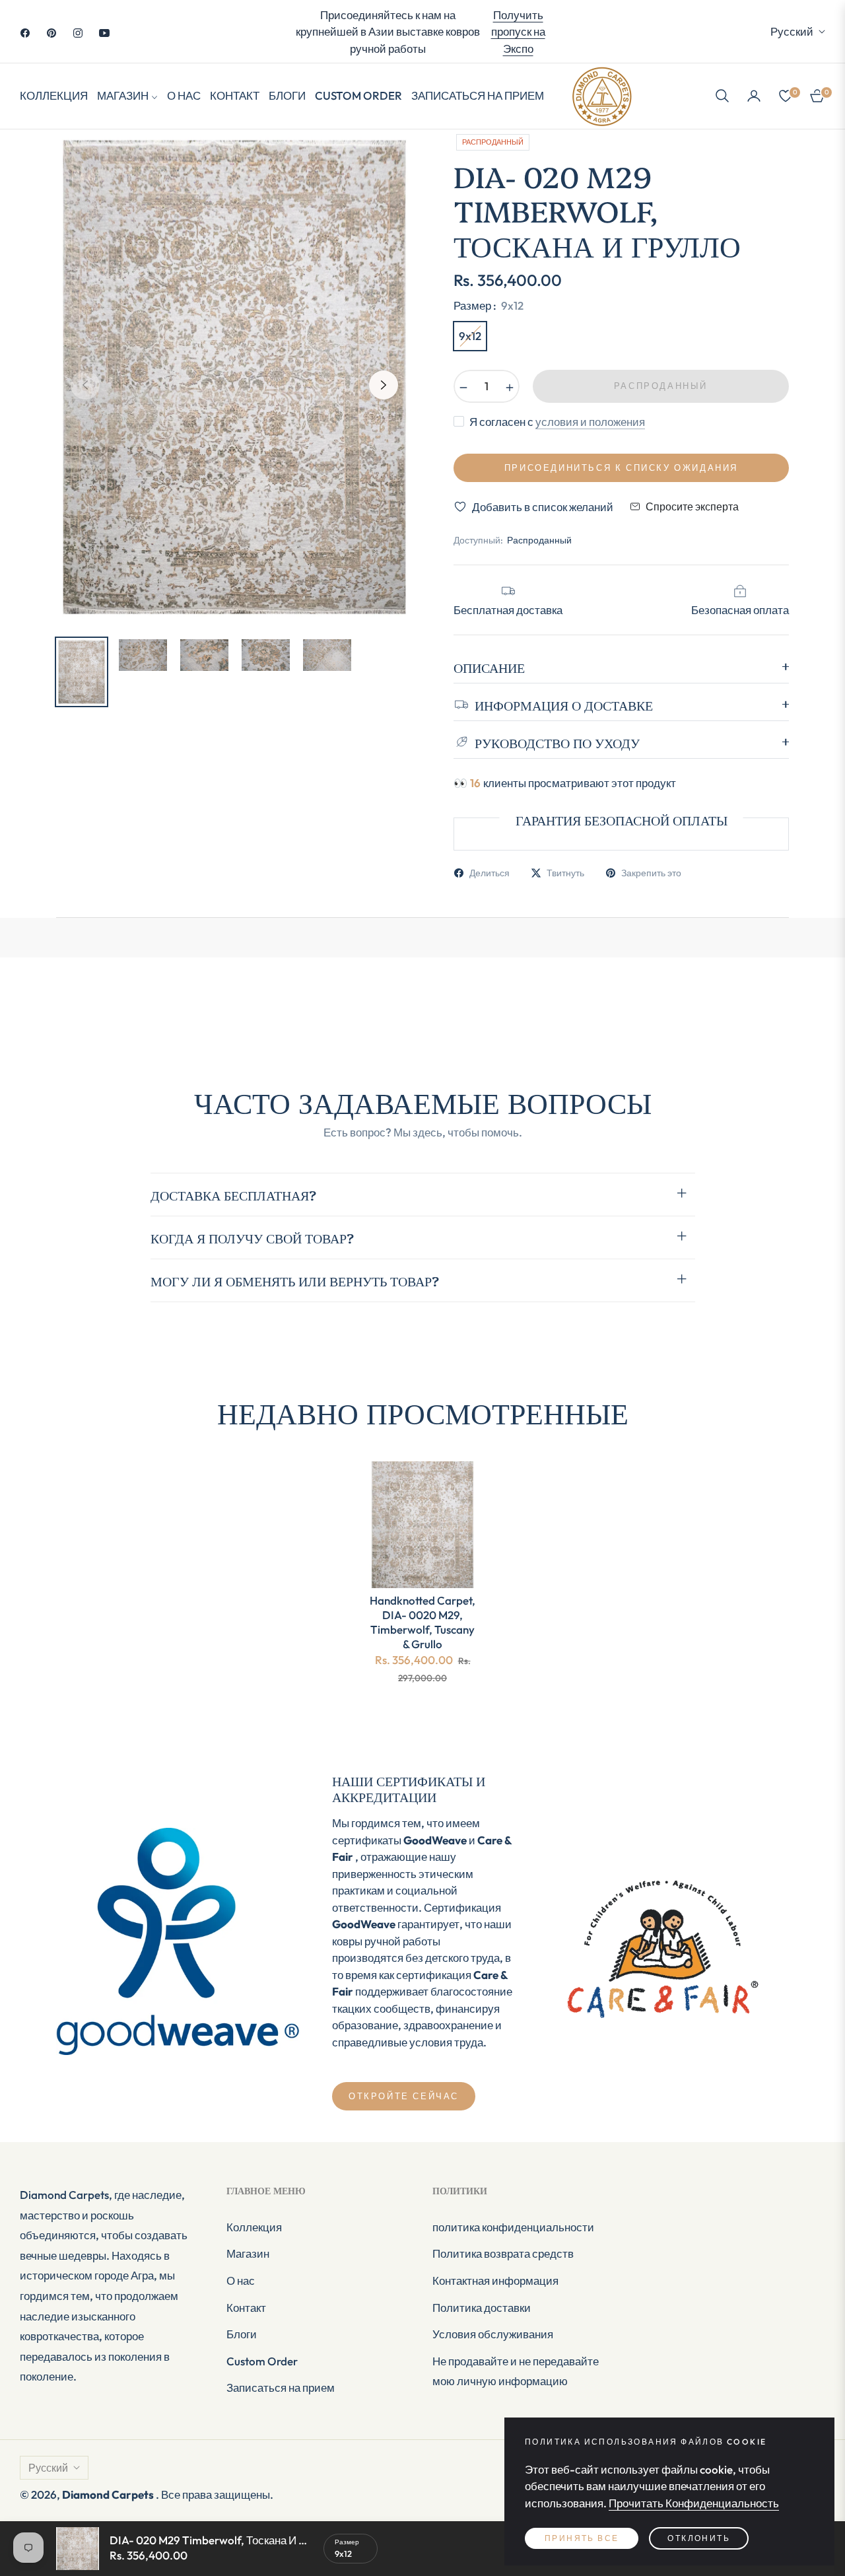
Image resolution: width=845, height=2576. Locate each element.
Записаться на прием (281, 2387)
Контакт (246, 2308)
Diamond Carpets (109, 2494)
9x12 (470, 336)
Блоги (242, 2334)
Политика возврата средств (503, 2253)
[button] (722, 96)
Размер (347, 2542)
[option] (234, 377)
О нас (241, 2280)
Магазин (248, 2253)
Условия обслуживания (493, 2334)
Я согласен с (557, 422)
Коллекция (254, 2227)
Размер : (489, 305)
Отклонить (699, 2538)
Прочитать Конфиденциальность (694, 2503)
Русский (792, 31)
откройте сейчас (404, 2096)
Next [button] (384, 385)
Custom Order (262, 2361)
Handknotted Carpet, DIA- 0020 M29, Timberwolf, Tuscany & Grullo (422, 1622)
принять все (582, 2538)
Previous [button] (85, 385)
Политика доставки (482, 2308)
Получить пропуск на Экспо (518, 32)
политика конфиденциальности (513, 2227)
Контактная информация (495, 2280)
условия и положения (590, 422)
